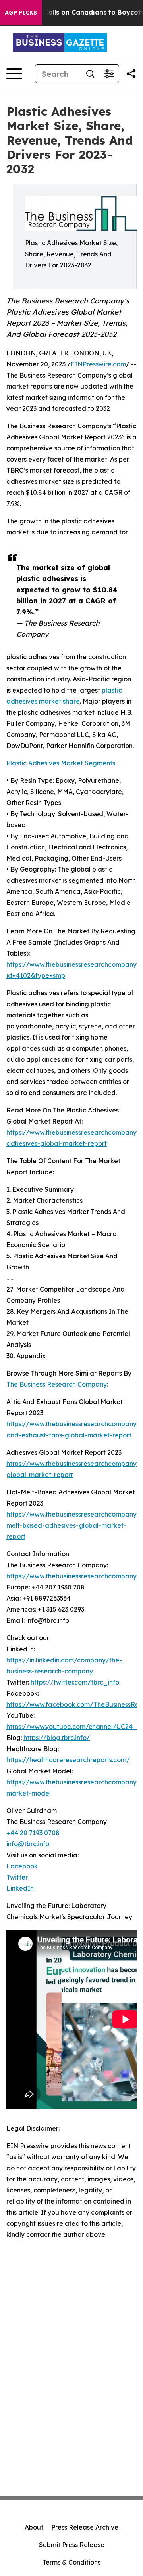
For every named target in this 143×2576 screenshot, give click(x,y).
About (34, 2527)
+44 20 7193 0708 (33, 1833)
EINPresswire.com (98, 364)
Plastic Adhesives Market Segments (61, 763)
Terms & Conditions (71, 2562)
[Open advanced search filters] (109, 74)
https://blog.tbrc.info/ (57, 1738)
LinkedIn (20, 1888)
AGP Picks (21, 13)
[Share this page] (131, 74)
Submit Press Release (72, 2545)
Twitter (17, 1877)
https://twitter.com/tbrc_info (75, 1682)
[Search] (90, 74)
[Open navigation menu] (14, 74)
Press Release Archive (85, 2527)
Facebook (22, 1866)
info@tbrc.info (28, 1844)
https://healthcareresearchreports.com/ (68, 1760)
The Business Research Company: (57, 1384)
